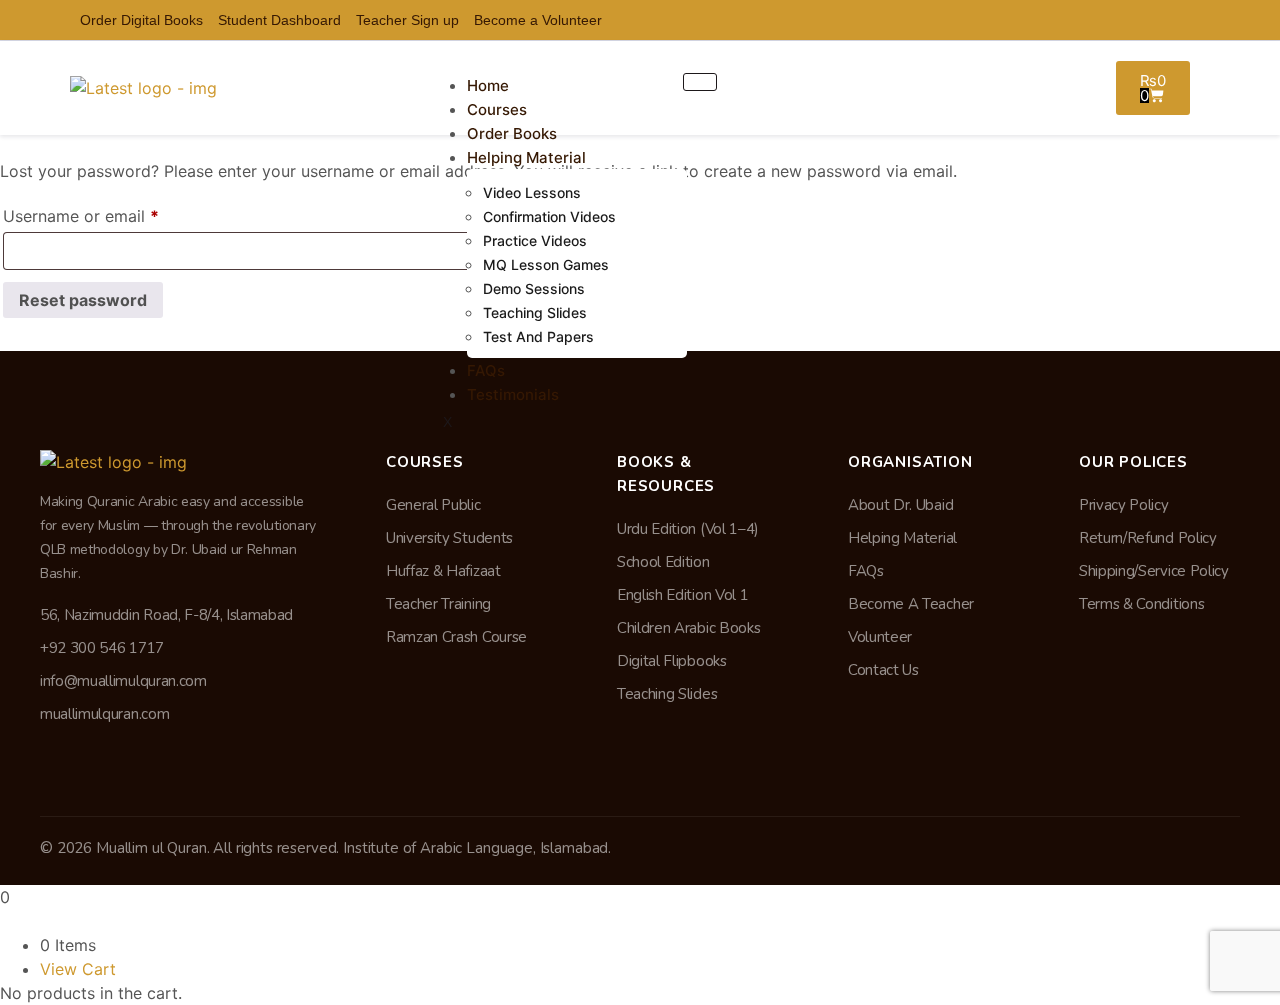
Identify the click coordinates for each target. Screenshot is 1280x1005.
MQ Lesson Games (546, 264)
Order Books (512, 133)
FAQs (486, 370)
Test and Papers (538, 336)
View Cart (78, 969)
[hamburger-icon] (700, 82)
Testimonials (513, 394)
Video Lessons (532, 192)
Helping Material (526, 157)
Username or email (114, 213)
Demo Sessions (534, 288)
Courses (497, 109)
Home (488, 85)
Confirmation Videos (549, 216)
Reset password (83, 300)
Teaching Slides (535, 312)
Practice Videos (535, 240)
